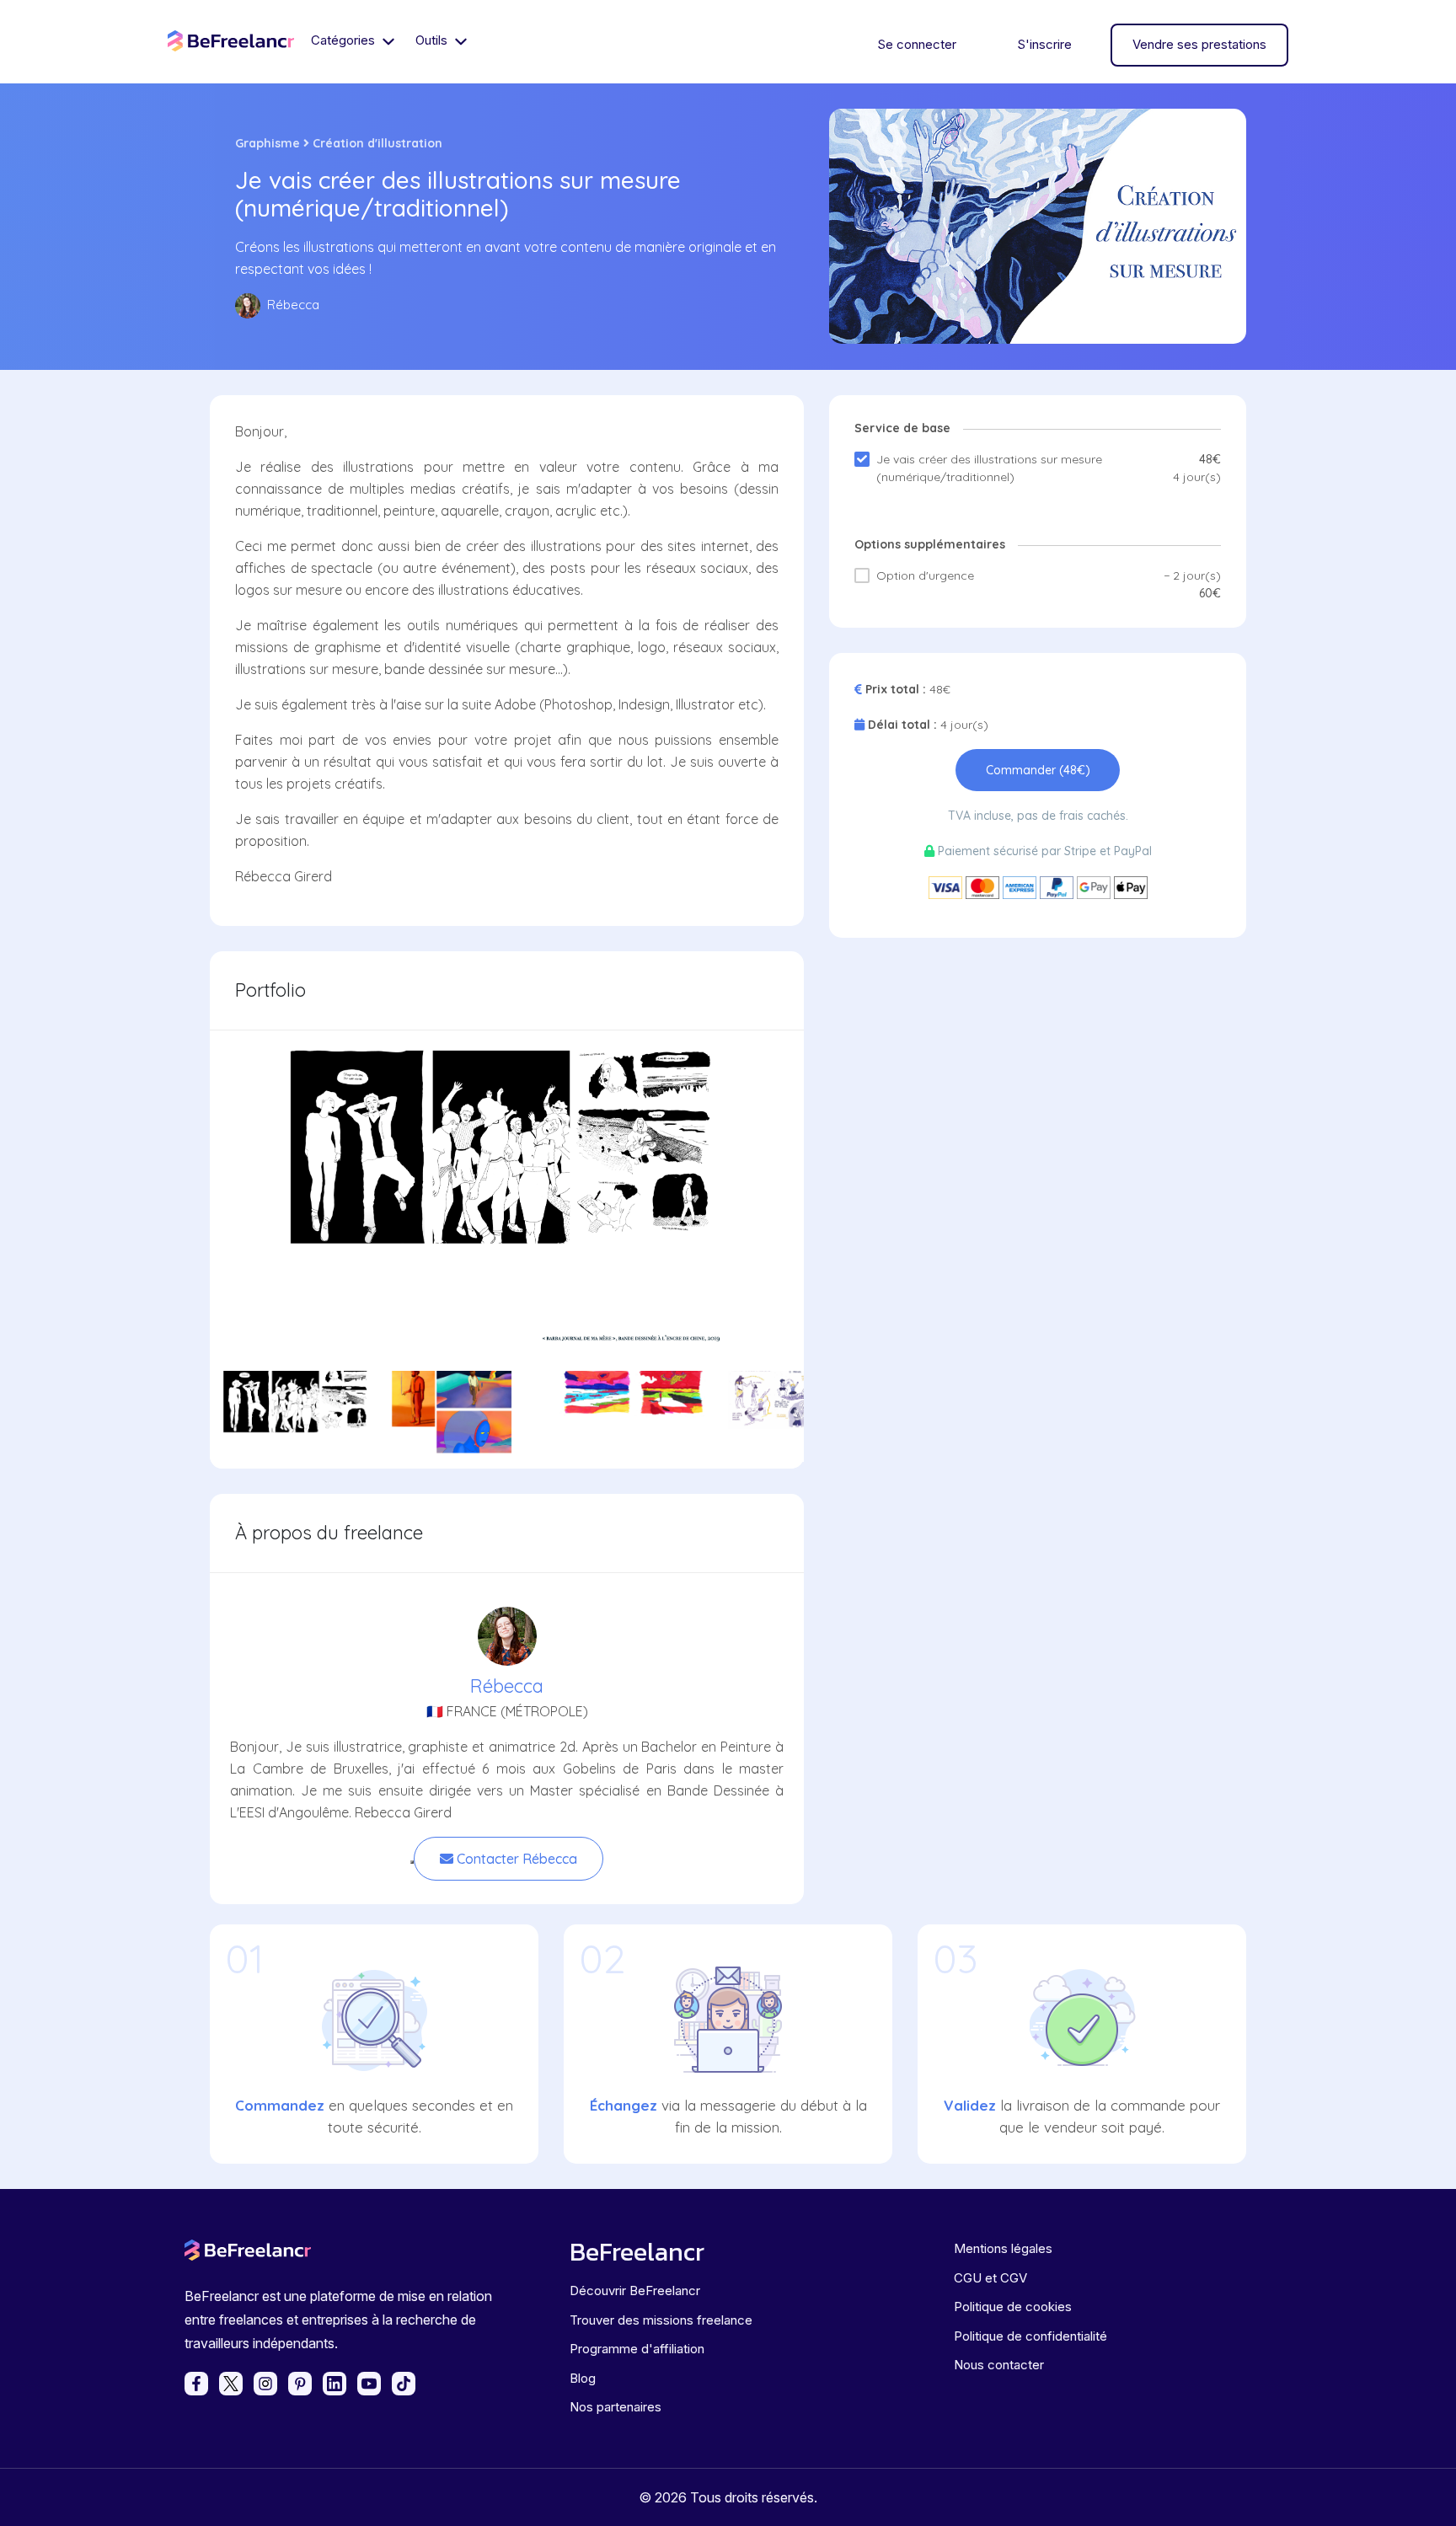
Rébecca (507, 1686)
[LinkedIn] (335, 2384)
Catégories (345, 40)
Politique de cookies (1013, 2307)
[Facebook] (196, 2384)
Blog (583, 2378)
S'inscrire (1044, 44)
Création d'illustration (377, 143)
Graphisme (268, 143)
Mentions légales (1003, 2248)
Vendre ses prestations (1199, 44)
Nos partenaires (616, 2407)
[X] (231, 2384)
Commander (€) (1038, 770)
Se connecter (917, 44)
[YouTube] (369, 2384)
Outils (433, 40)
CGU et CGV (990, 2278)
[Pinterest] (300, 2384)
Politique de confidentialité (1030, 2336)
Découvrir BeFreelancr (635, 2291)
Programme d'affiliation (637, 2349)
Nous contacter (999, 2365)
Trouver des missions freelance (661, 2320)
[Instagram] (265, 2384)
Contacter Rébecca (515, 1859)
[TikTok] (404, 2384)
